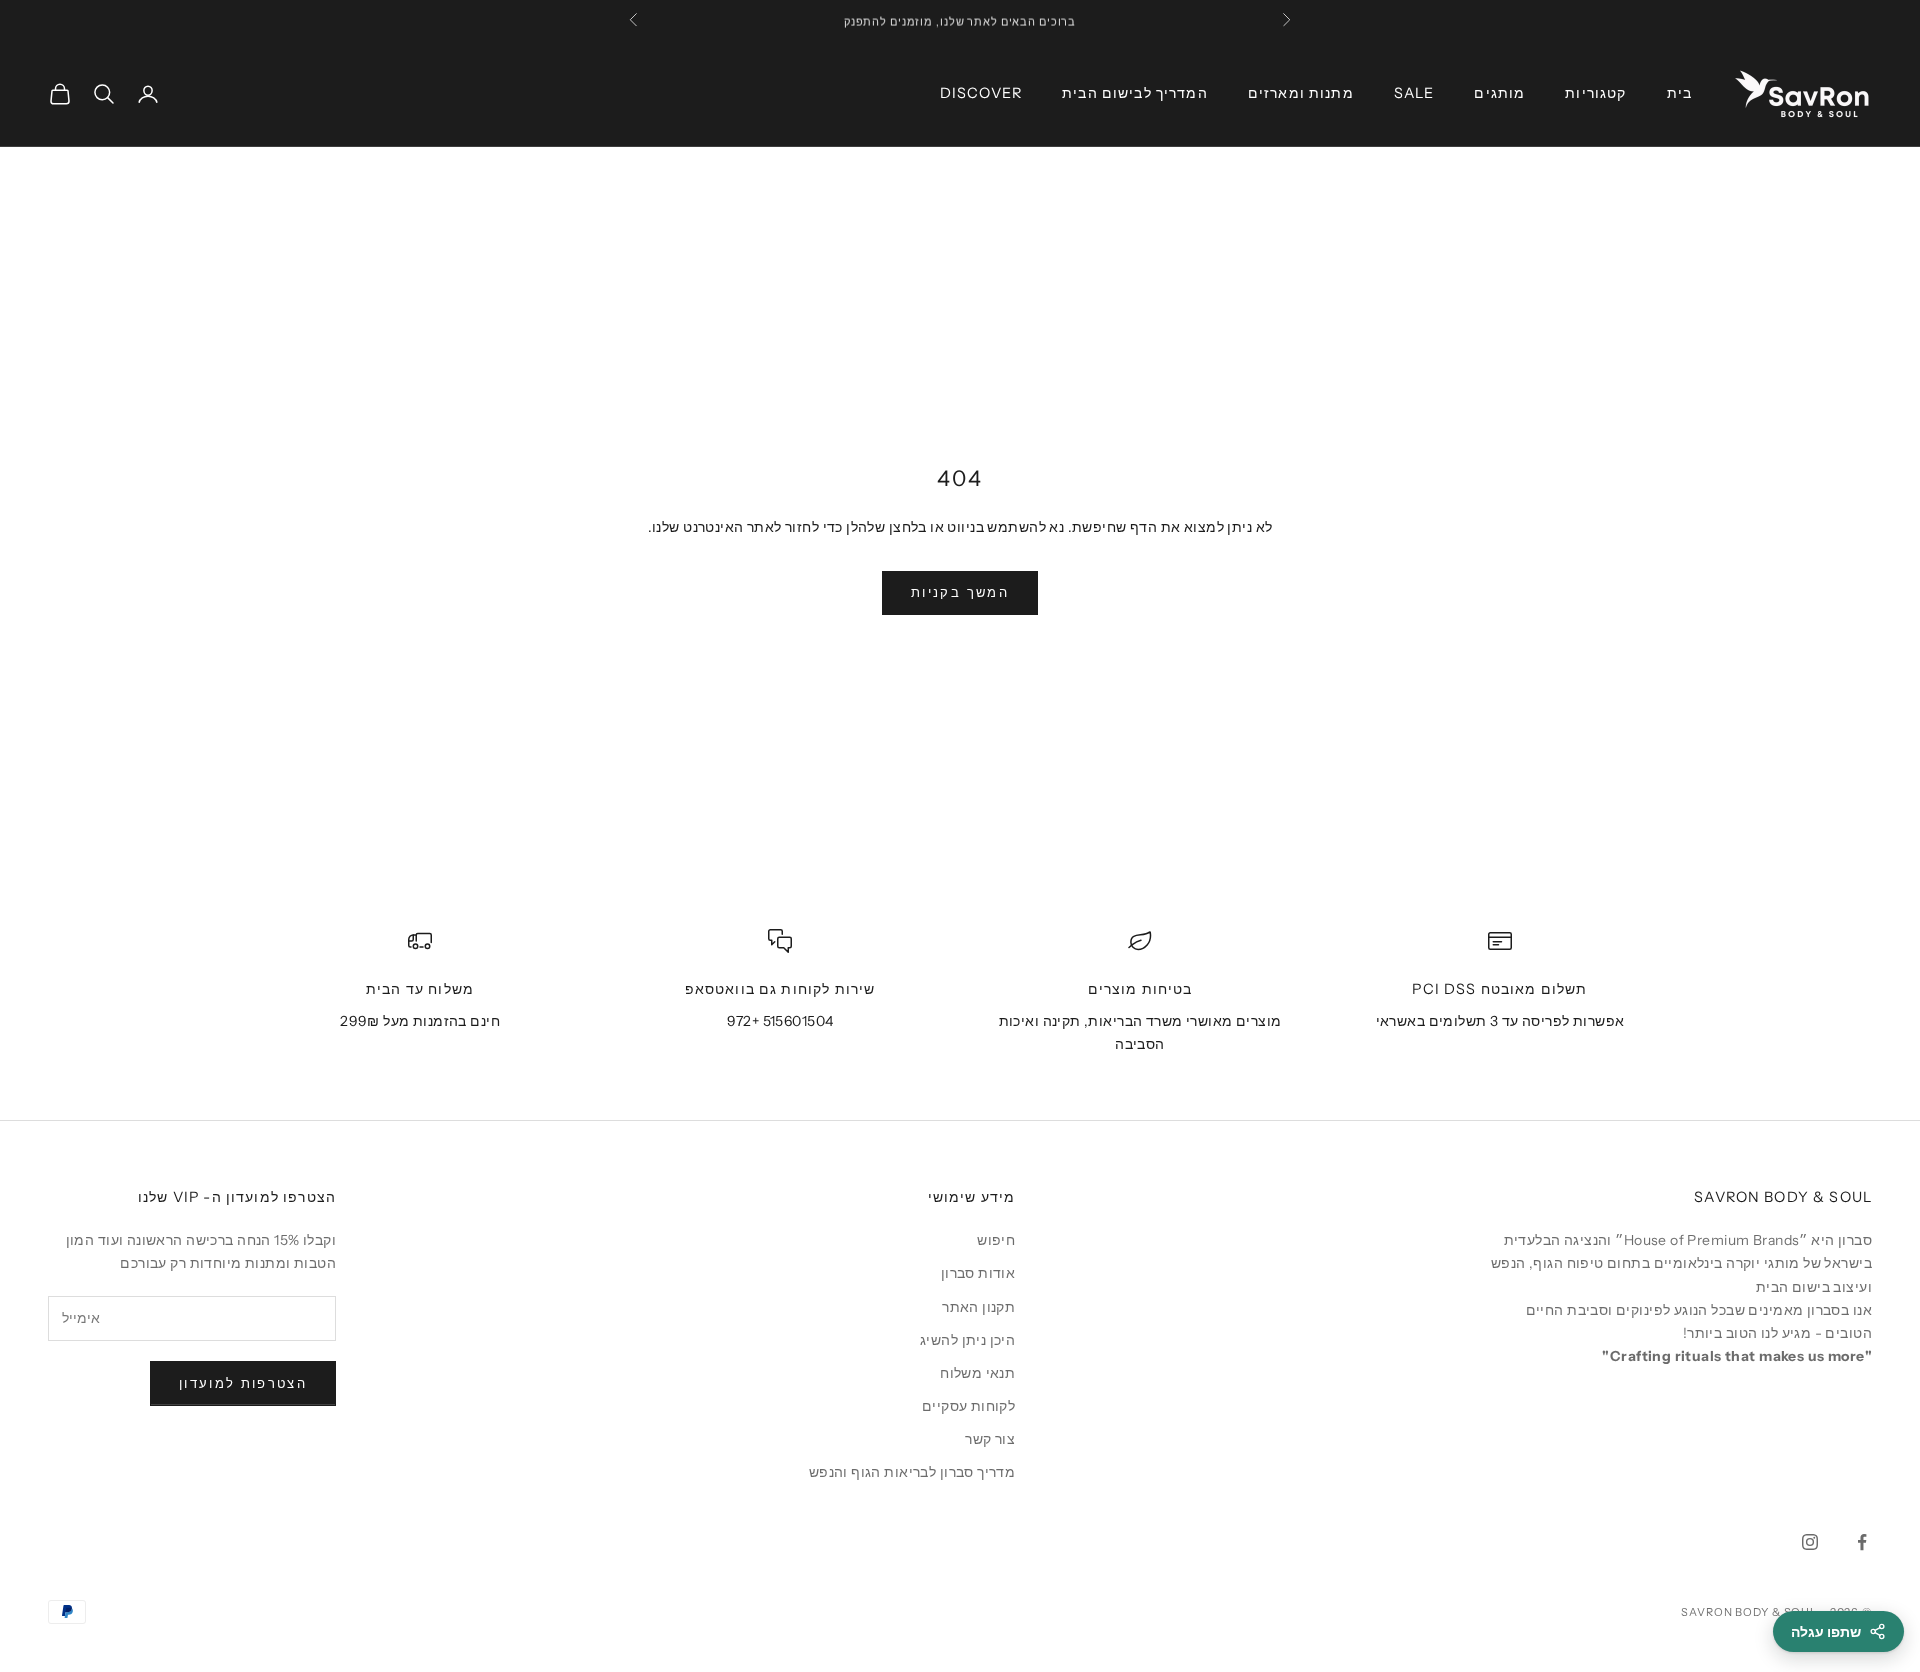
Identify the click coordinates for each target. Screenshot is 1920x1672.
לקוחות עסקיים (968, 1406)
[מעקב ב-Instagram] (1810, 1542)
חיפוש (996, 1240)
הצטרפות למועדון (243, 1383)
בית (1679, 93)
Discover (981, 93)
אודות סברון (978, 1273)
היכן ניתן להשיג (967, 1340)
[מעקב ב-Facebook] (1862, 1542)
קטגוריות (1595, 93)
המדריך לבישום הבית (1135, 93)
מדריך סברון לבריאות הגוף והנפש (912, 1472)
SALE (1414, 93)
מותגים (1499, 93)
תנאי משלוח (977, 1373)
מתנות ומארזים (1301, 93)
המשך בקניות (960, 592)
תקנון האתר (978, 1307)
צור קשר (990, 1439)
